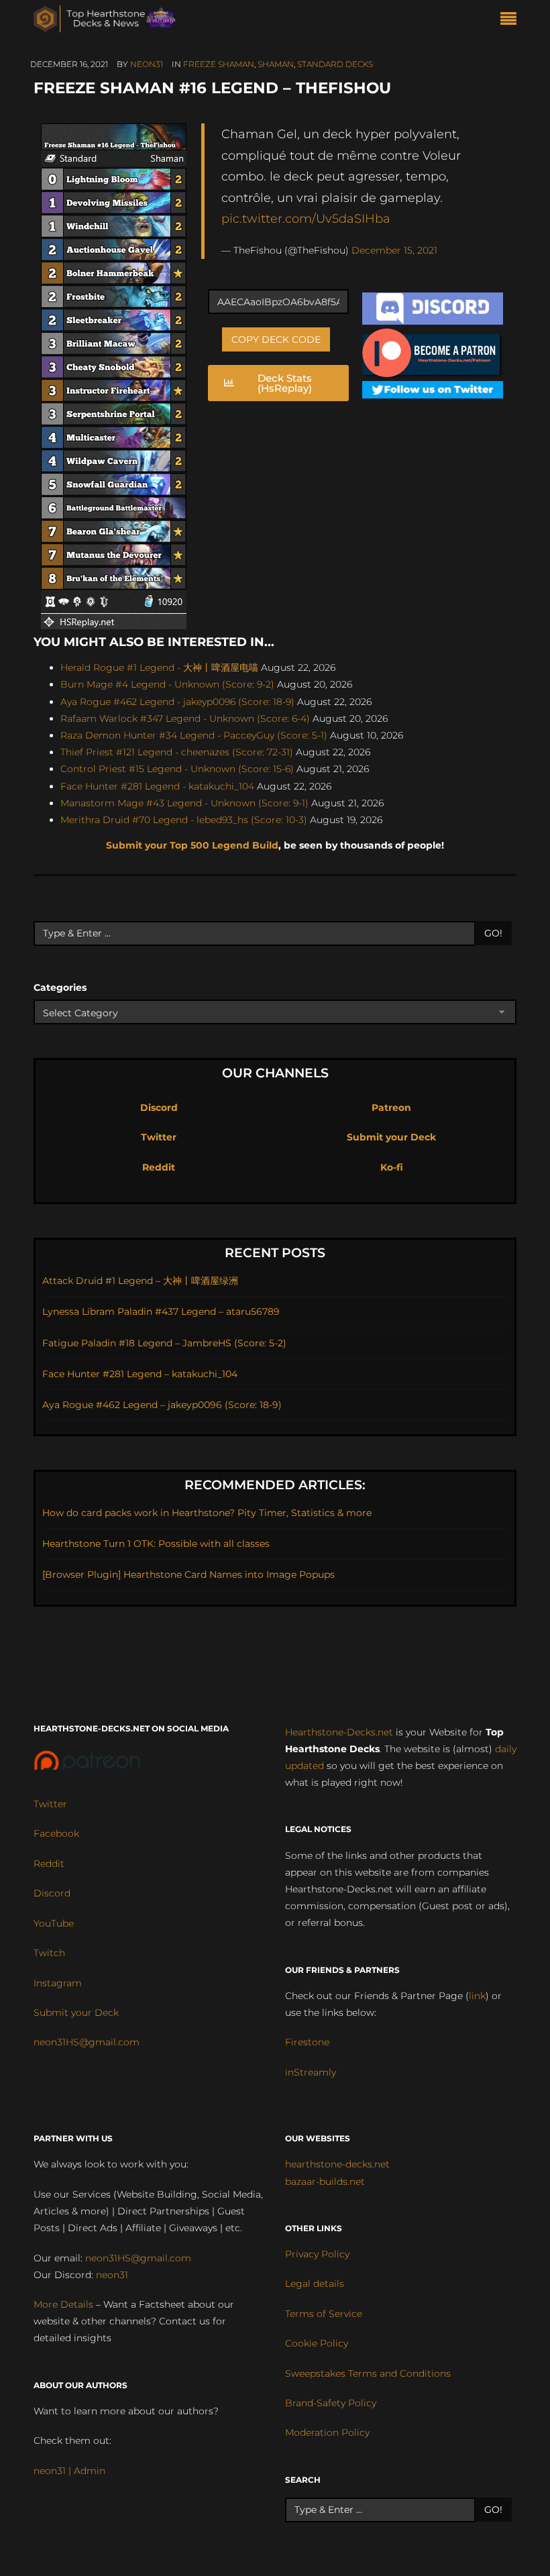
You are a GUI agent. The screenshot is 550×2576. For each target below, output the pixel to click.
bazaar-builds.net (325, 2182)
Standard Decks (335, 64)
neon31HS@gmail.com (87, 2042)
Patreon (391, 1108)
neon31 (147, 64)
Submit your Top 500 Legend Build (192, 845)
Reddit (159, 1167)
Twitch (49, 1953)
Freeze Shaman (219, 64)
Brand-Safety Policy (331, 2403)
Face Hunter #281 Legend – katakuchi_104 (140, 1374)
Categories (60, 987)
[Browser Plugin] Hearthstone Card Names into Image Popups (188, 1574)
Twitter (159, 1137)
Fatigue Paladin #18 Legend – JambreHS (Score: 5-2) (164, 1343)
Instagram (58, 1983)
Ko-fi (392, 1167)
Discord (159, 1108)
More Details (63, 2304)
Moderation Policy (327, 2432)
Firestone (307, 2042)
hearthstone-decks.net (337, 2164)
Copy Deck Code (276, 339)
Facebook (56, 1833)
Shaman (276, 64)
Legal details (315, 2284)
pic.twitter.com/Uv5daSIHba (306, 218)
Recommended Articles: (275, 1485)
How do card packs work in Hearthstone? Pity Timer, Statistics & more (207, 1513)
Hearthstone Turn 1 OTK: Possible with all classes (156, 1544)
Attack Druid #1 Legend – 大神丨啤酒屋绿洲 (140, 1281)
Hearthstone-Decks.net (339, 1732)
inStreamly (311, 2072)
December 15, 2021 (394, 250)
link (477, 1996)
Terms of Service (324, 2314)
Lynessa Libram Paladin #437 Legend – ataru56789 (161, 1311)
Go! (493, 933)
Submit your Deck (391, 1137)
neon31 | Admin (69, 2471)
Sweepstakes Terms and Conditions (368, 2373)
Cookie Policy (317, 2343)
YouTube (54, 1923)
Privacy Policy (317, 2254)
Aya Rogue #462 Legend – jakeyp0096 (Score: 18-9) (162, 1405)
